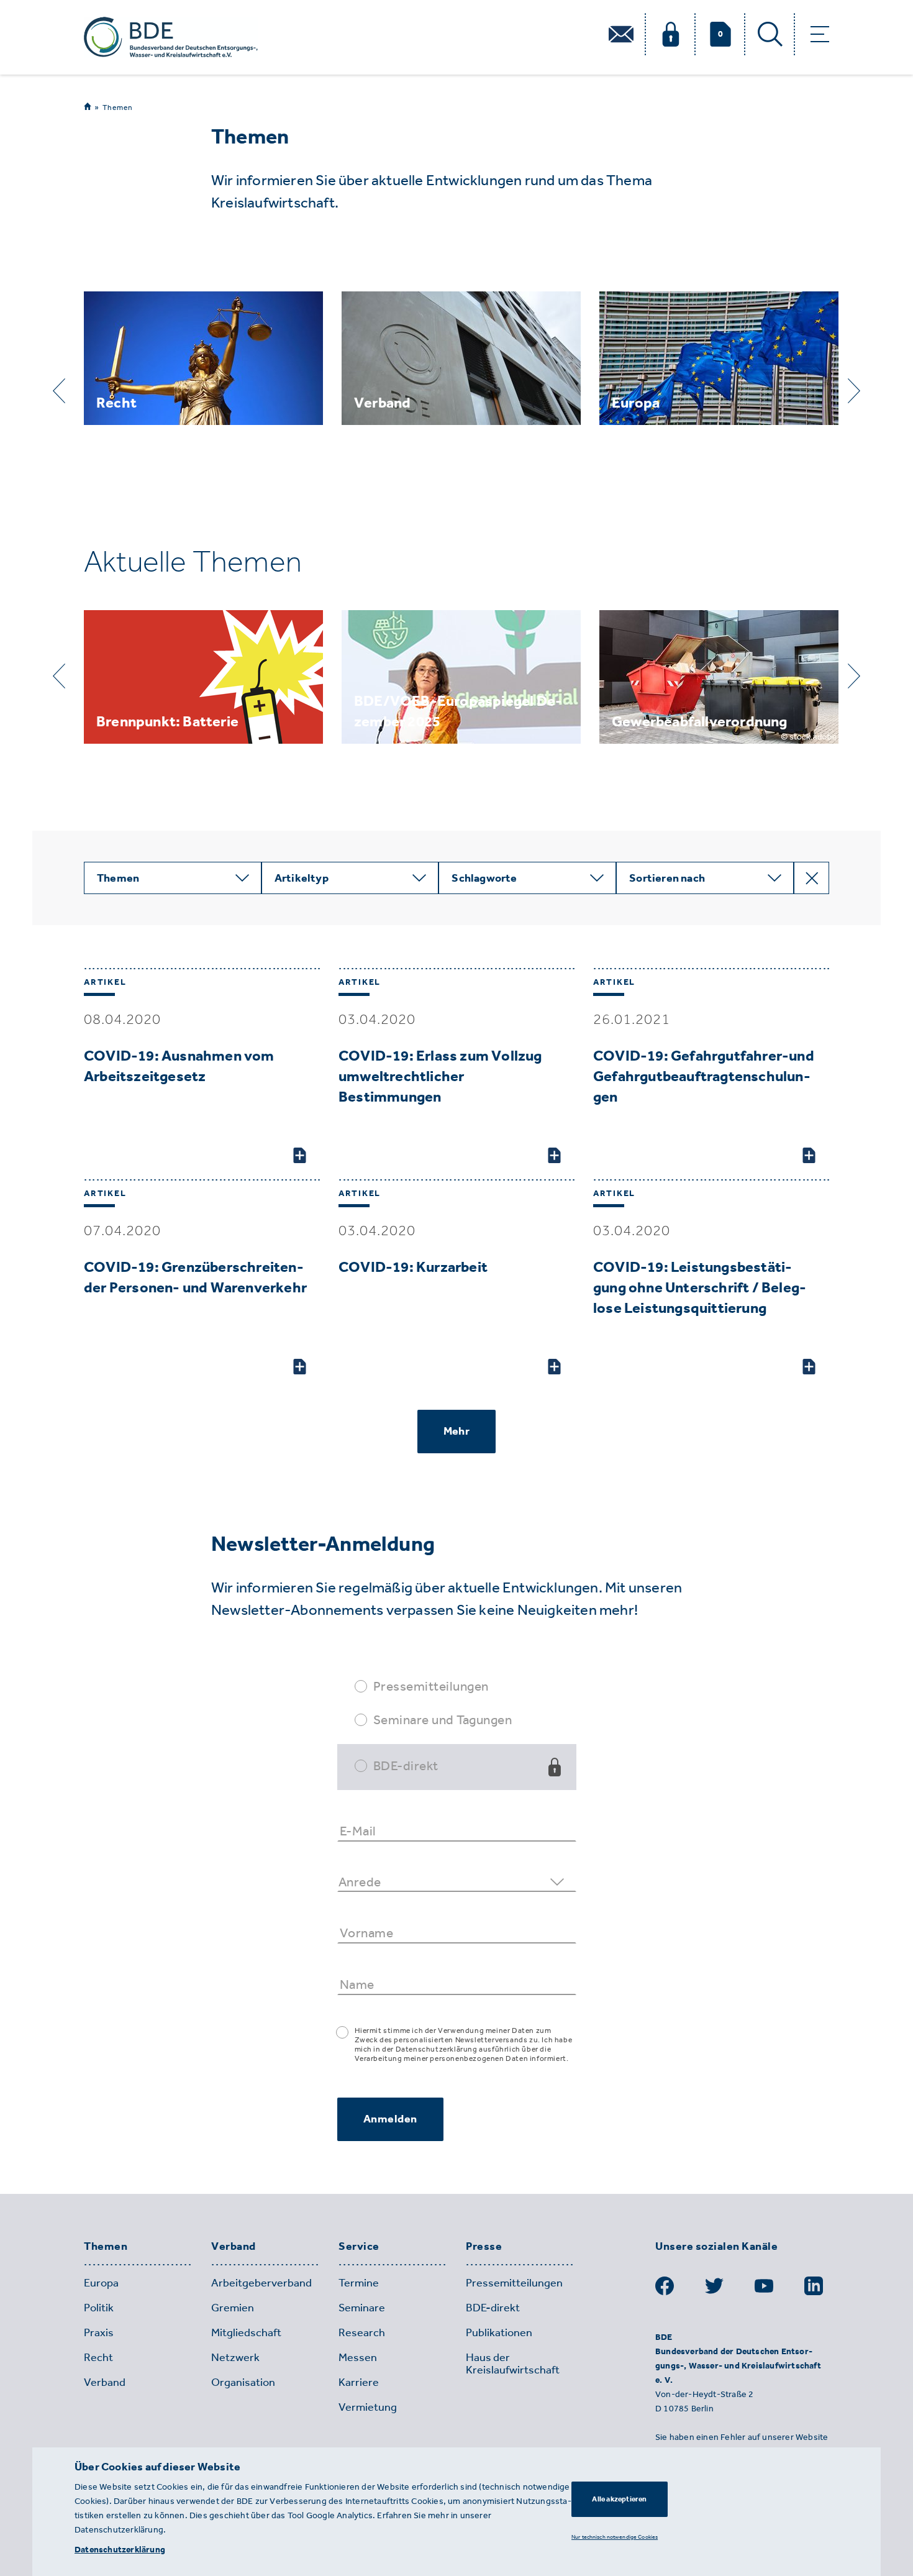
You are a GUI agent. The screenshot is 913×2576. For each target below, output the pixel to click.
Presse (484, 2247)
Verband (234, 2247)
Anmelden (390, 2119)
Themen (118, 107)
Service (359, 2247)
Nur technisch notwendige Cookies (615, 2536)
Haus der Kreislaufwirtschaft (513, 2364)
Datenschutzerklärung (120, 2550)
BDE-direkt (406, 1765)
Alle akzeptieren (619, 2499)
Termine (359, 2283)
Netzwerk (235, 2357)
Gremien (233, 2308)
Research (362, 2332)
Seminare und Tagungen (443, 1720)
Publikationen (499, 2332)
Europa (101, 2283)
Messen (358, 2357)
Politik (99, 2308)
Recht (98, 2357)
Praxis (99, 2332)
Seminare (362, 2308)
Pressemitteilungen (431, 1686)
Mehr (457, 1431)
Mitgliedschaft (246, 2332)
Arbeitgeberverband (261, 2283)
